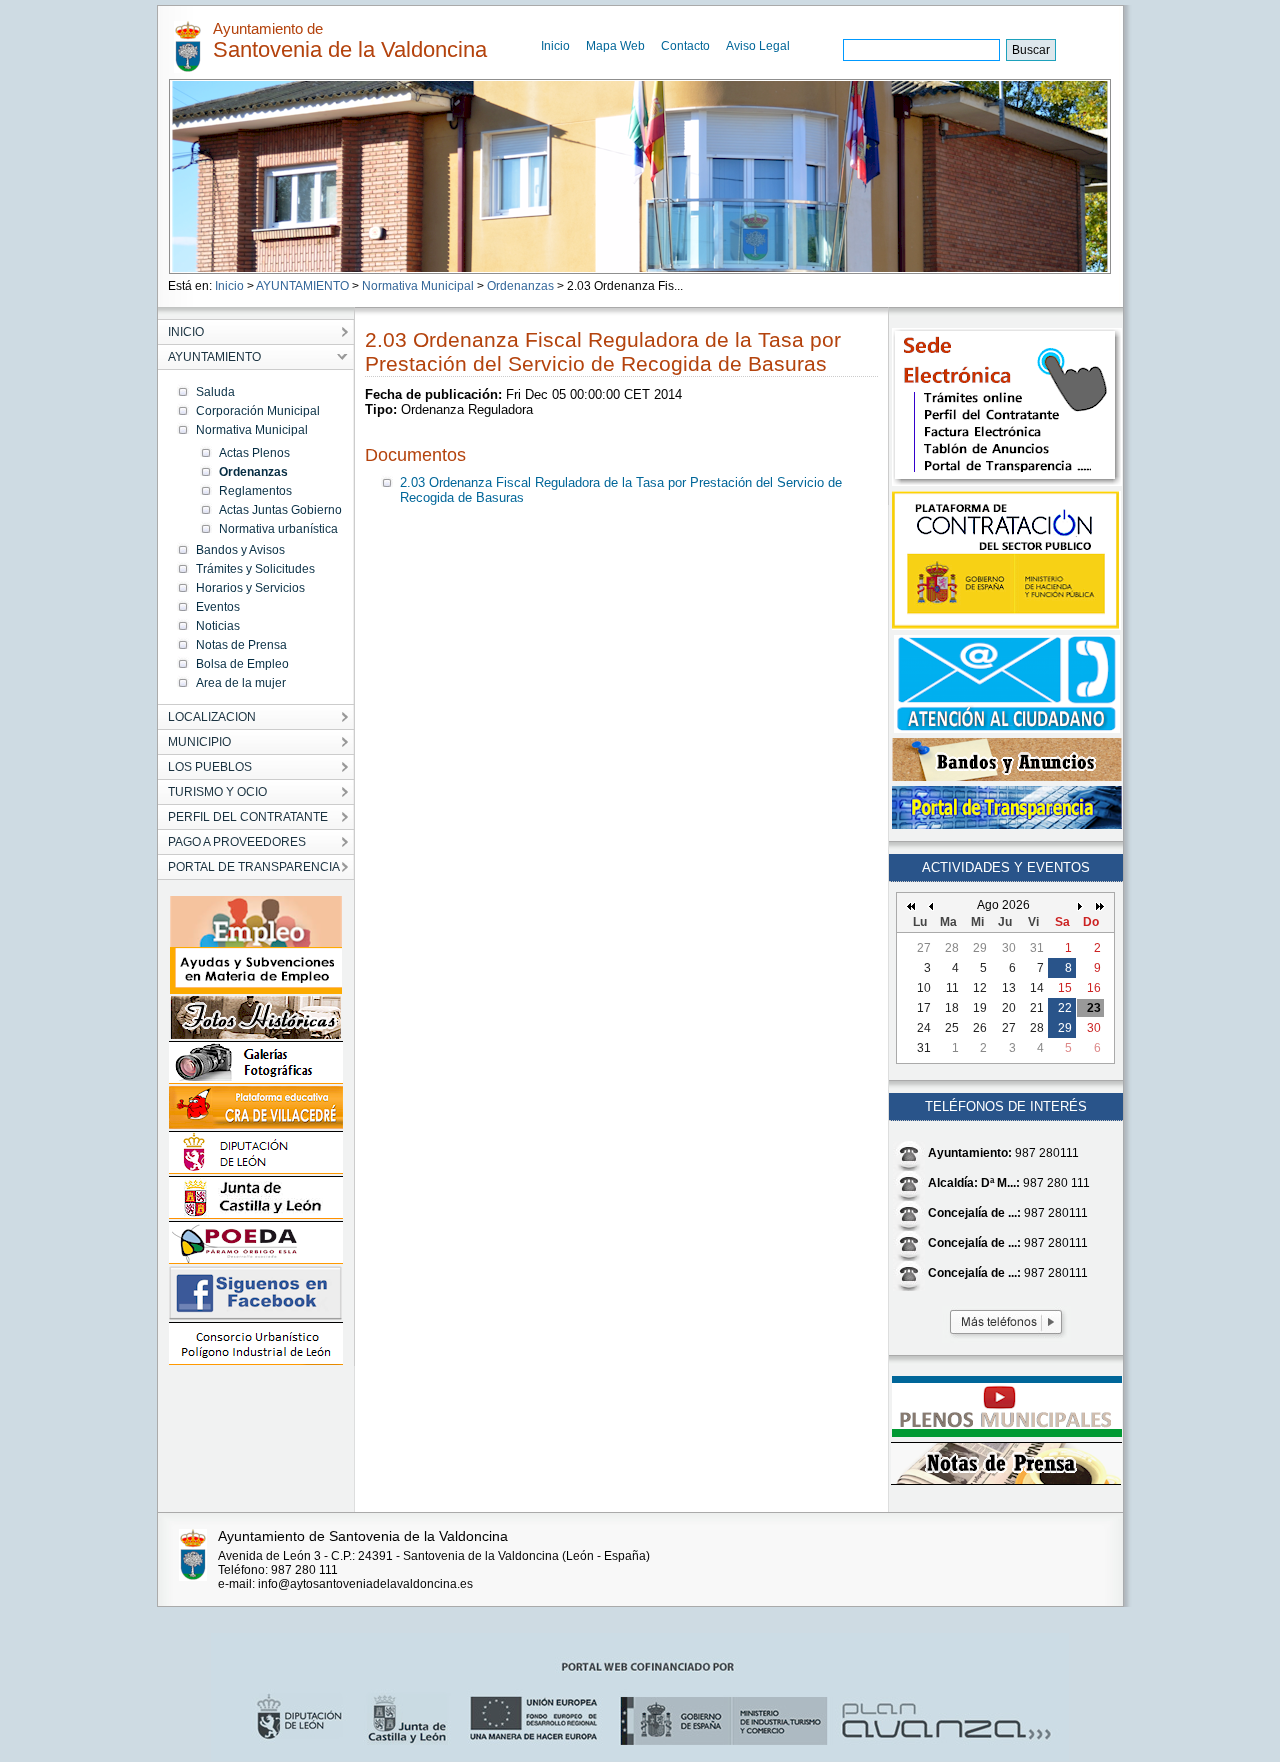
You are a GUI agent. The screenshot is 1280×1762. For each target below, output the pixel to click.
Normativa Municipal (418, 286)
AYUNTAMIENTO (302, 286)
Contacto (685, 46)
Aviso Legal (758, 46)
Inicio (555, 46)
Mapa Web (615, 46)
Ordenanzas (520, 286)
